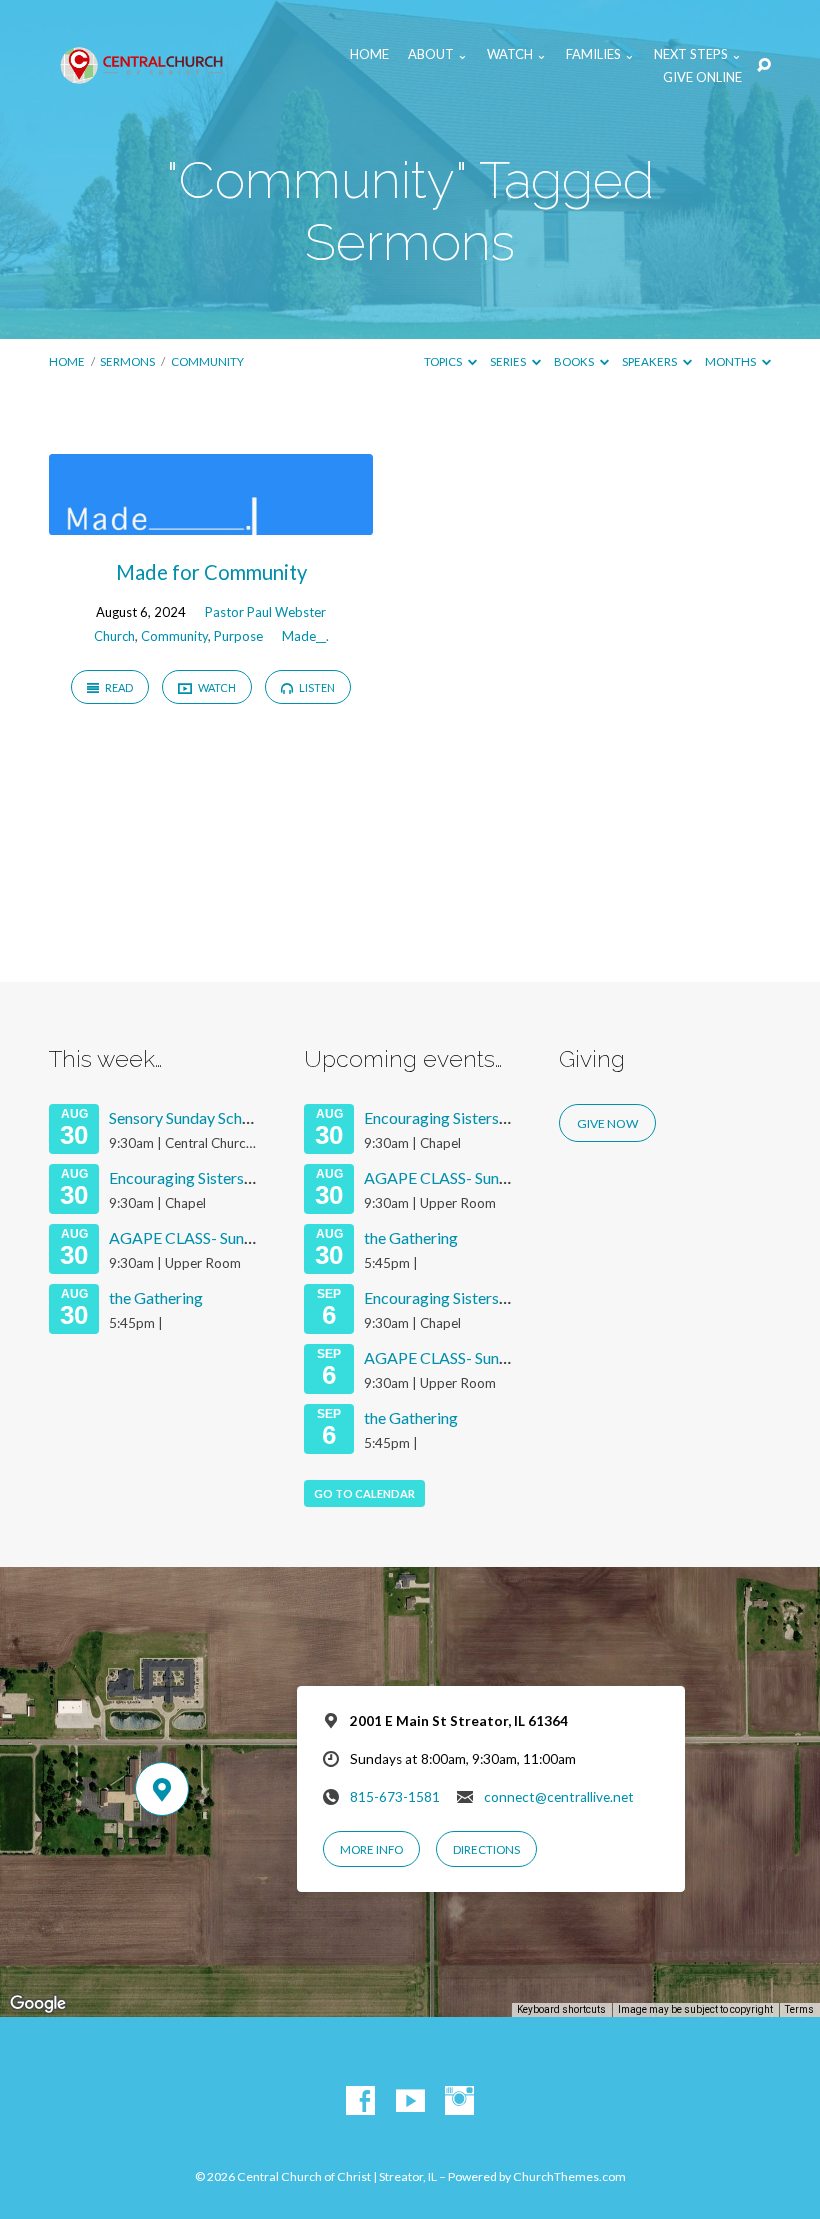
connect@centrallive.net (559, 1797)
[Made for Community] (211, 521)
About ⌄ (438, 54)
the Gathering (156, 1297)
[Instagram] (459, 2101)
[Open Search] (764, 66)
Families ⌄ (600, 54)
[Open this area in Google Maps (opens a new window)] (38, 2004)
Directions (486, 1849)
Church (114, 636)
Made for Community (211, 572)
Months (731, 361)
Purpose (238, 636)
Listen (316, 687)
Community (207, 361)
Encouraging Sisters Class (196, 1177)
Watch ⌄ (517, 54)
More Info (371, 1849)
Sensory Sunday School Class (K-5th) (233, 1117)
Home (369, 54)
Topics (444, 361)
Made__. (305, 636)
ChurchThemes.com (569, 2176)
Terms (799, 2009)
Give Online (702, 77)
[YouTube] (410, 2101)
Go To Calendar (364, 1493)
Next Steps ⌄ (698, 54)
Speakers (650, 361)
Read (118, 687)
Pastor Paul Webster (265, 612)
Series (509, 361)
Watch (216, 687)
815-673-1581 (395, 1797)
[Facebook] (360, 2101)
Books (575, 361)
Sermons (127, 361)
